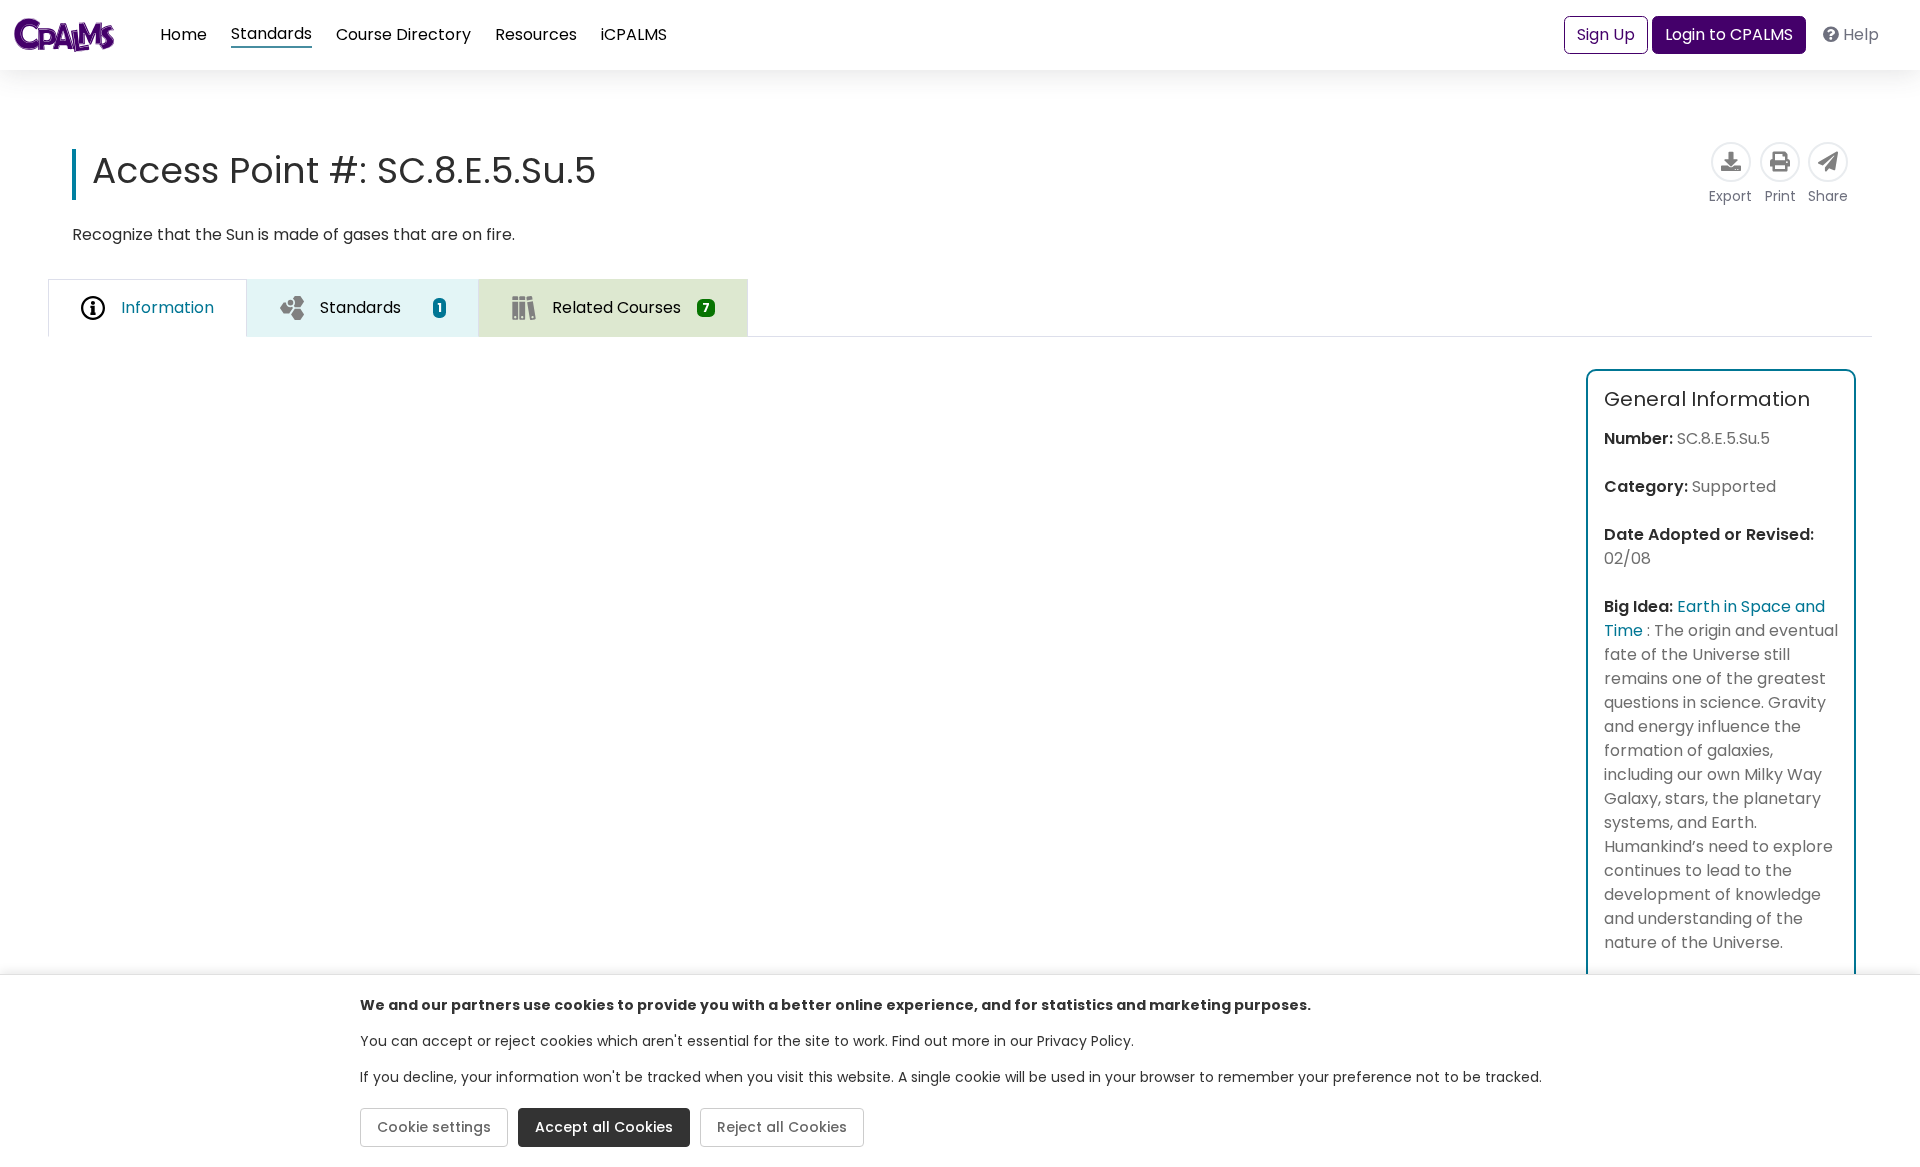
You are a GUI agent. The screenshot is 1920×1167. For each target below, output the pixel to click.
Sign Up (1606, 34)
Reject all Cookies (782, 1127)
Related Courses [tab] (631, 307)
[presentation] (363, 307)
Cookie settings (434, 1127)
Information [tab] (167, 307)
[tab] (363, 308)
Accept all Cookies (604, 1127)
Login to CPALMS (1729, 34)
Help (1861, 34)
